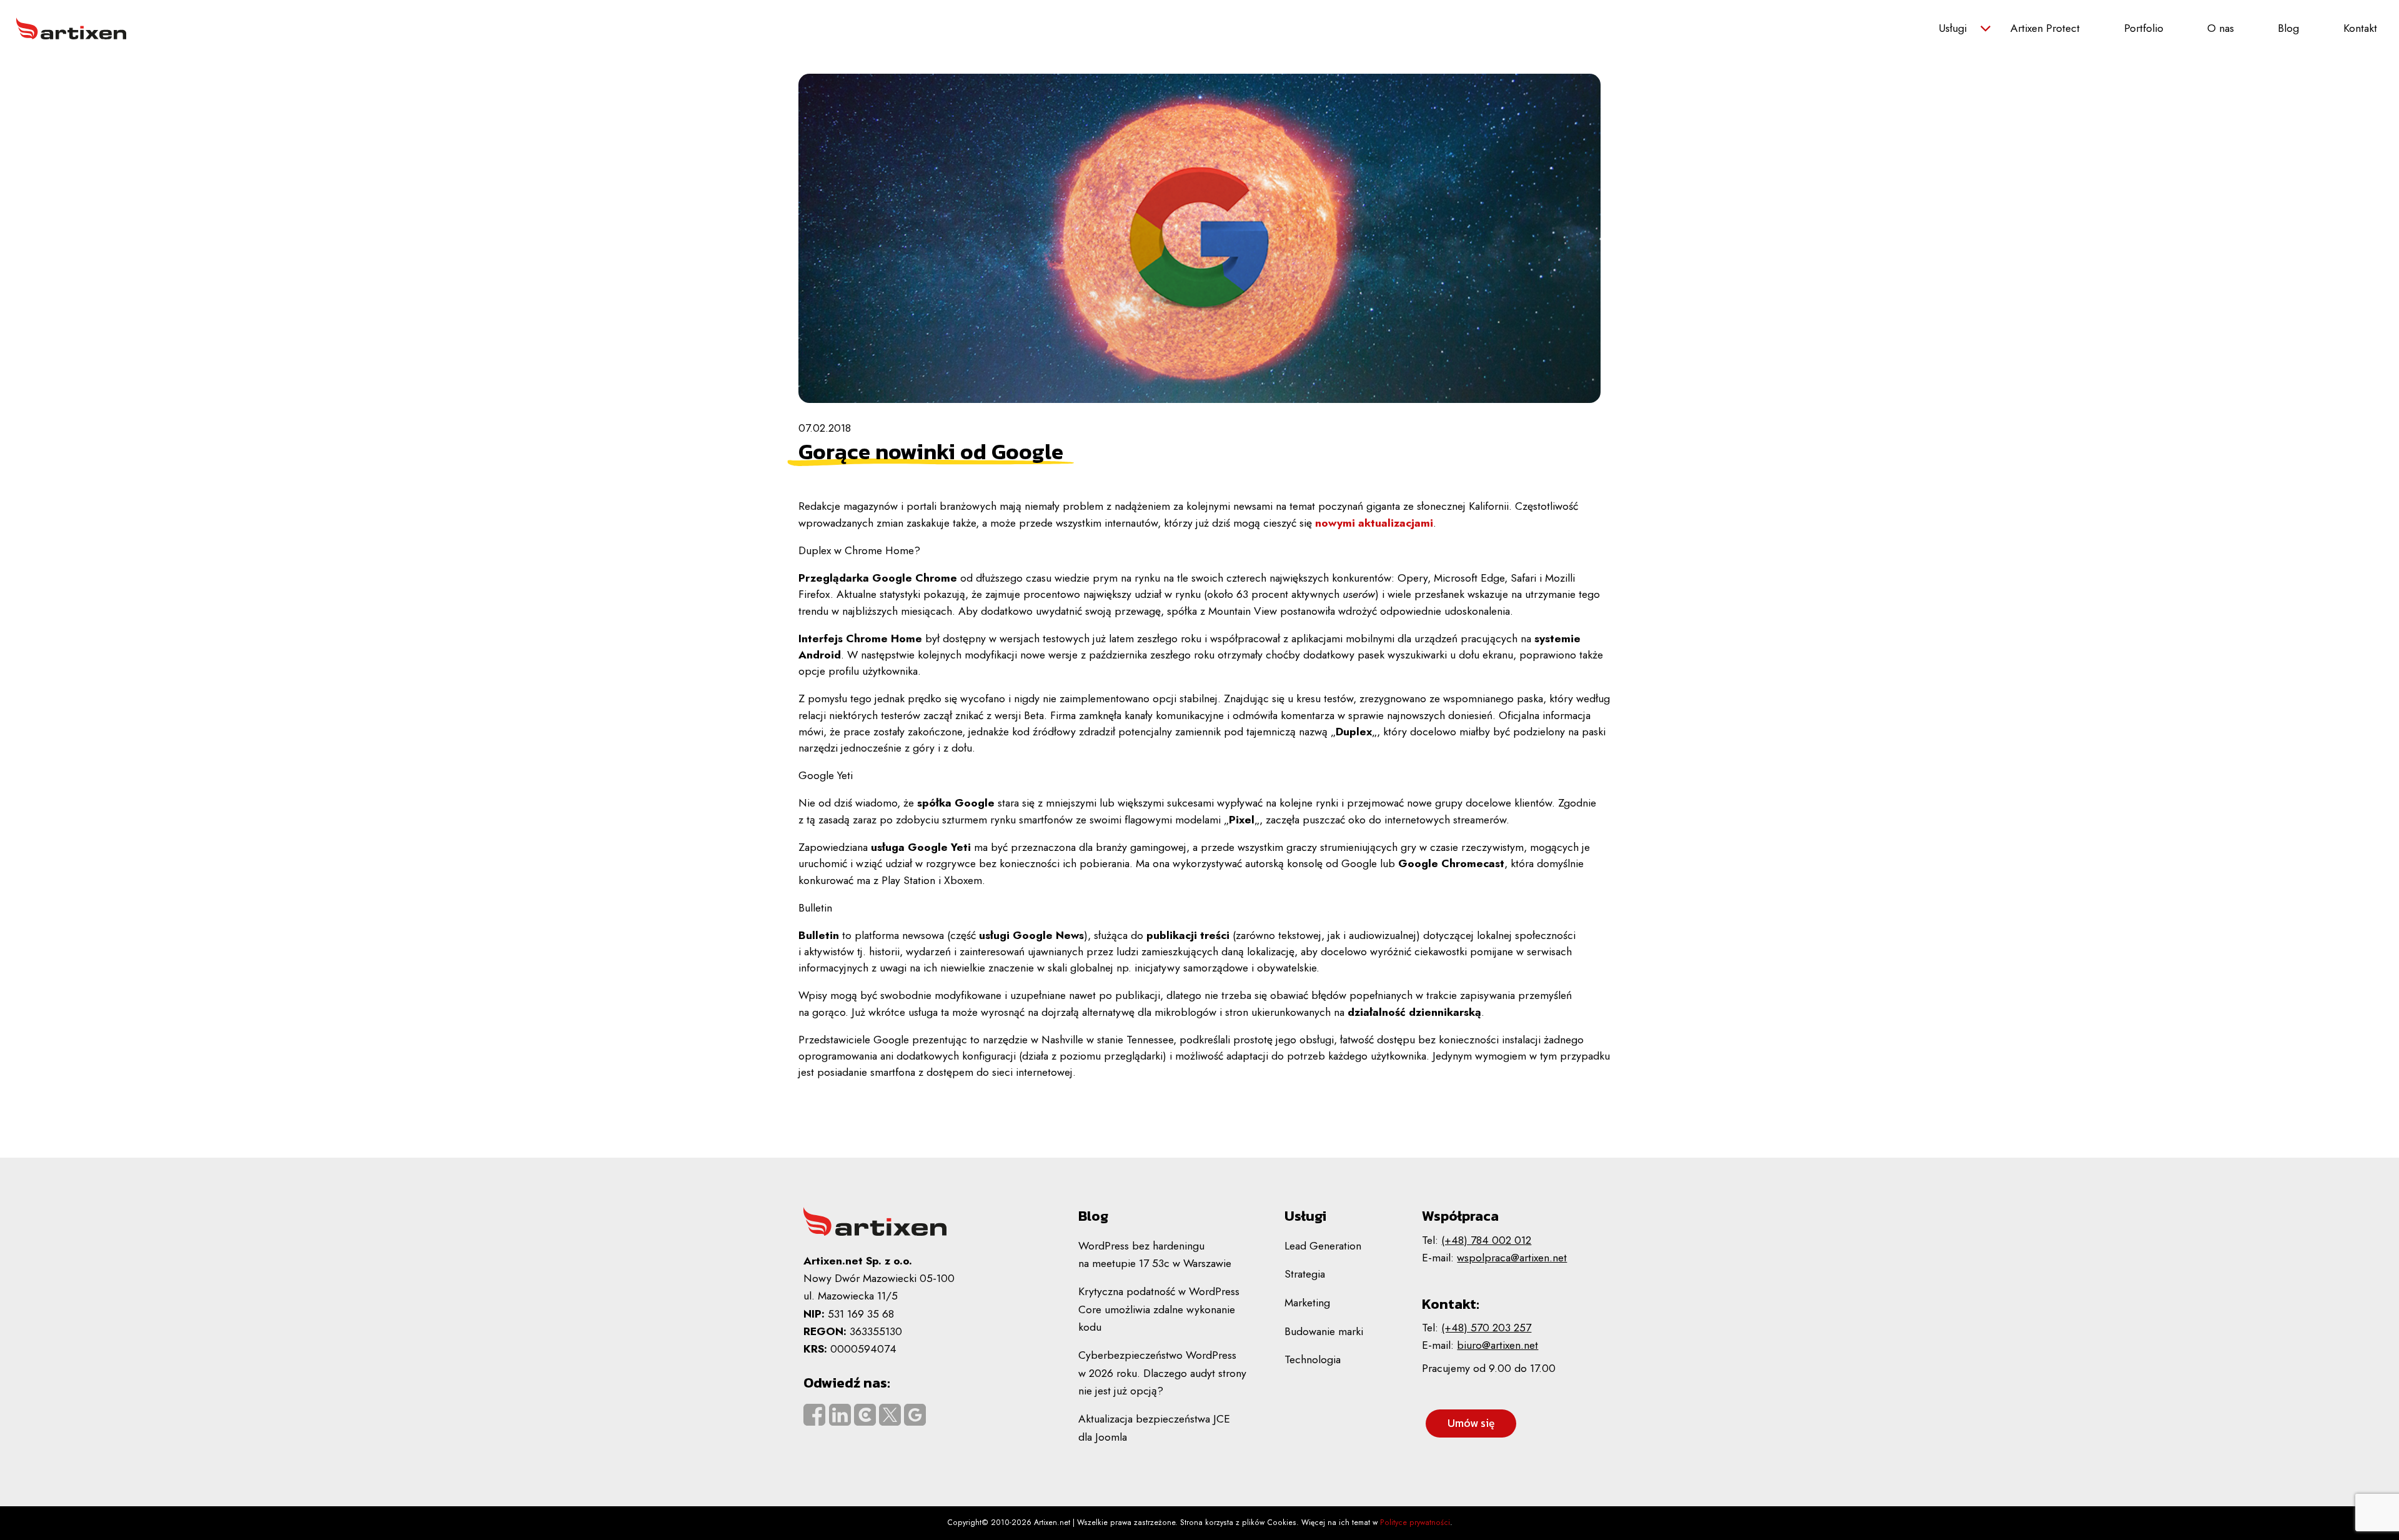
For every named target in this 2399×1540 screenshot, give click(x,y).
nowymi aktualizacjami (1374, 523)
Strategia (1305, 1274)
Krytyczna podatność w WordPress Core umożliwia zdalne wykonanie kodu (1159, 1309)
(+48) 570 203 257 (1486, 1328)
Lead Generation (1323, 1246)
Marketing (1307, 1303)
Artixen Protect (2045, 28)
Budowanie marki (1324, 1331)
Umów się (1471, 1423)
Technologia (1313, 1359)
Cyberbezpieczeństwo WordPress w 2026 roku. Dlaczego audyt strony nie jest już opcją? (1162, 1373)
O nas (2221, 28)
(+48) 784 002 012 (1486, 1240)
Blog (2288, 28)
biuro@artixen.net (1498, 1345)
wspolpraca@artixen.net (1512, 1258)
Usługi (1953, 28)
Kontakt (2360, 28)
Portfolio (2144, 28)
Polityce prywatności (1415, 1523)
